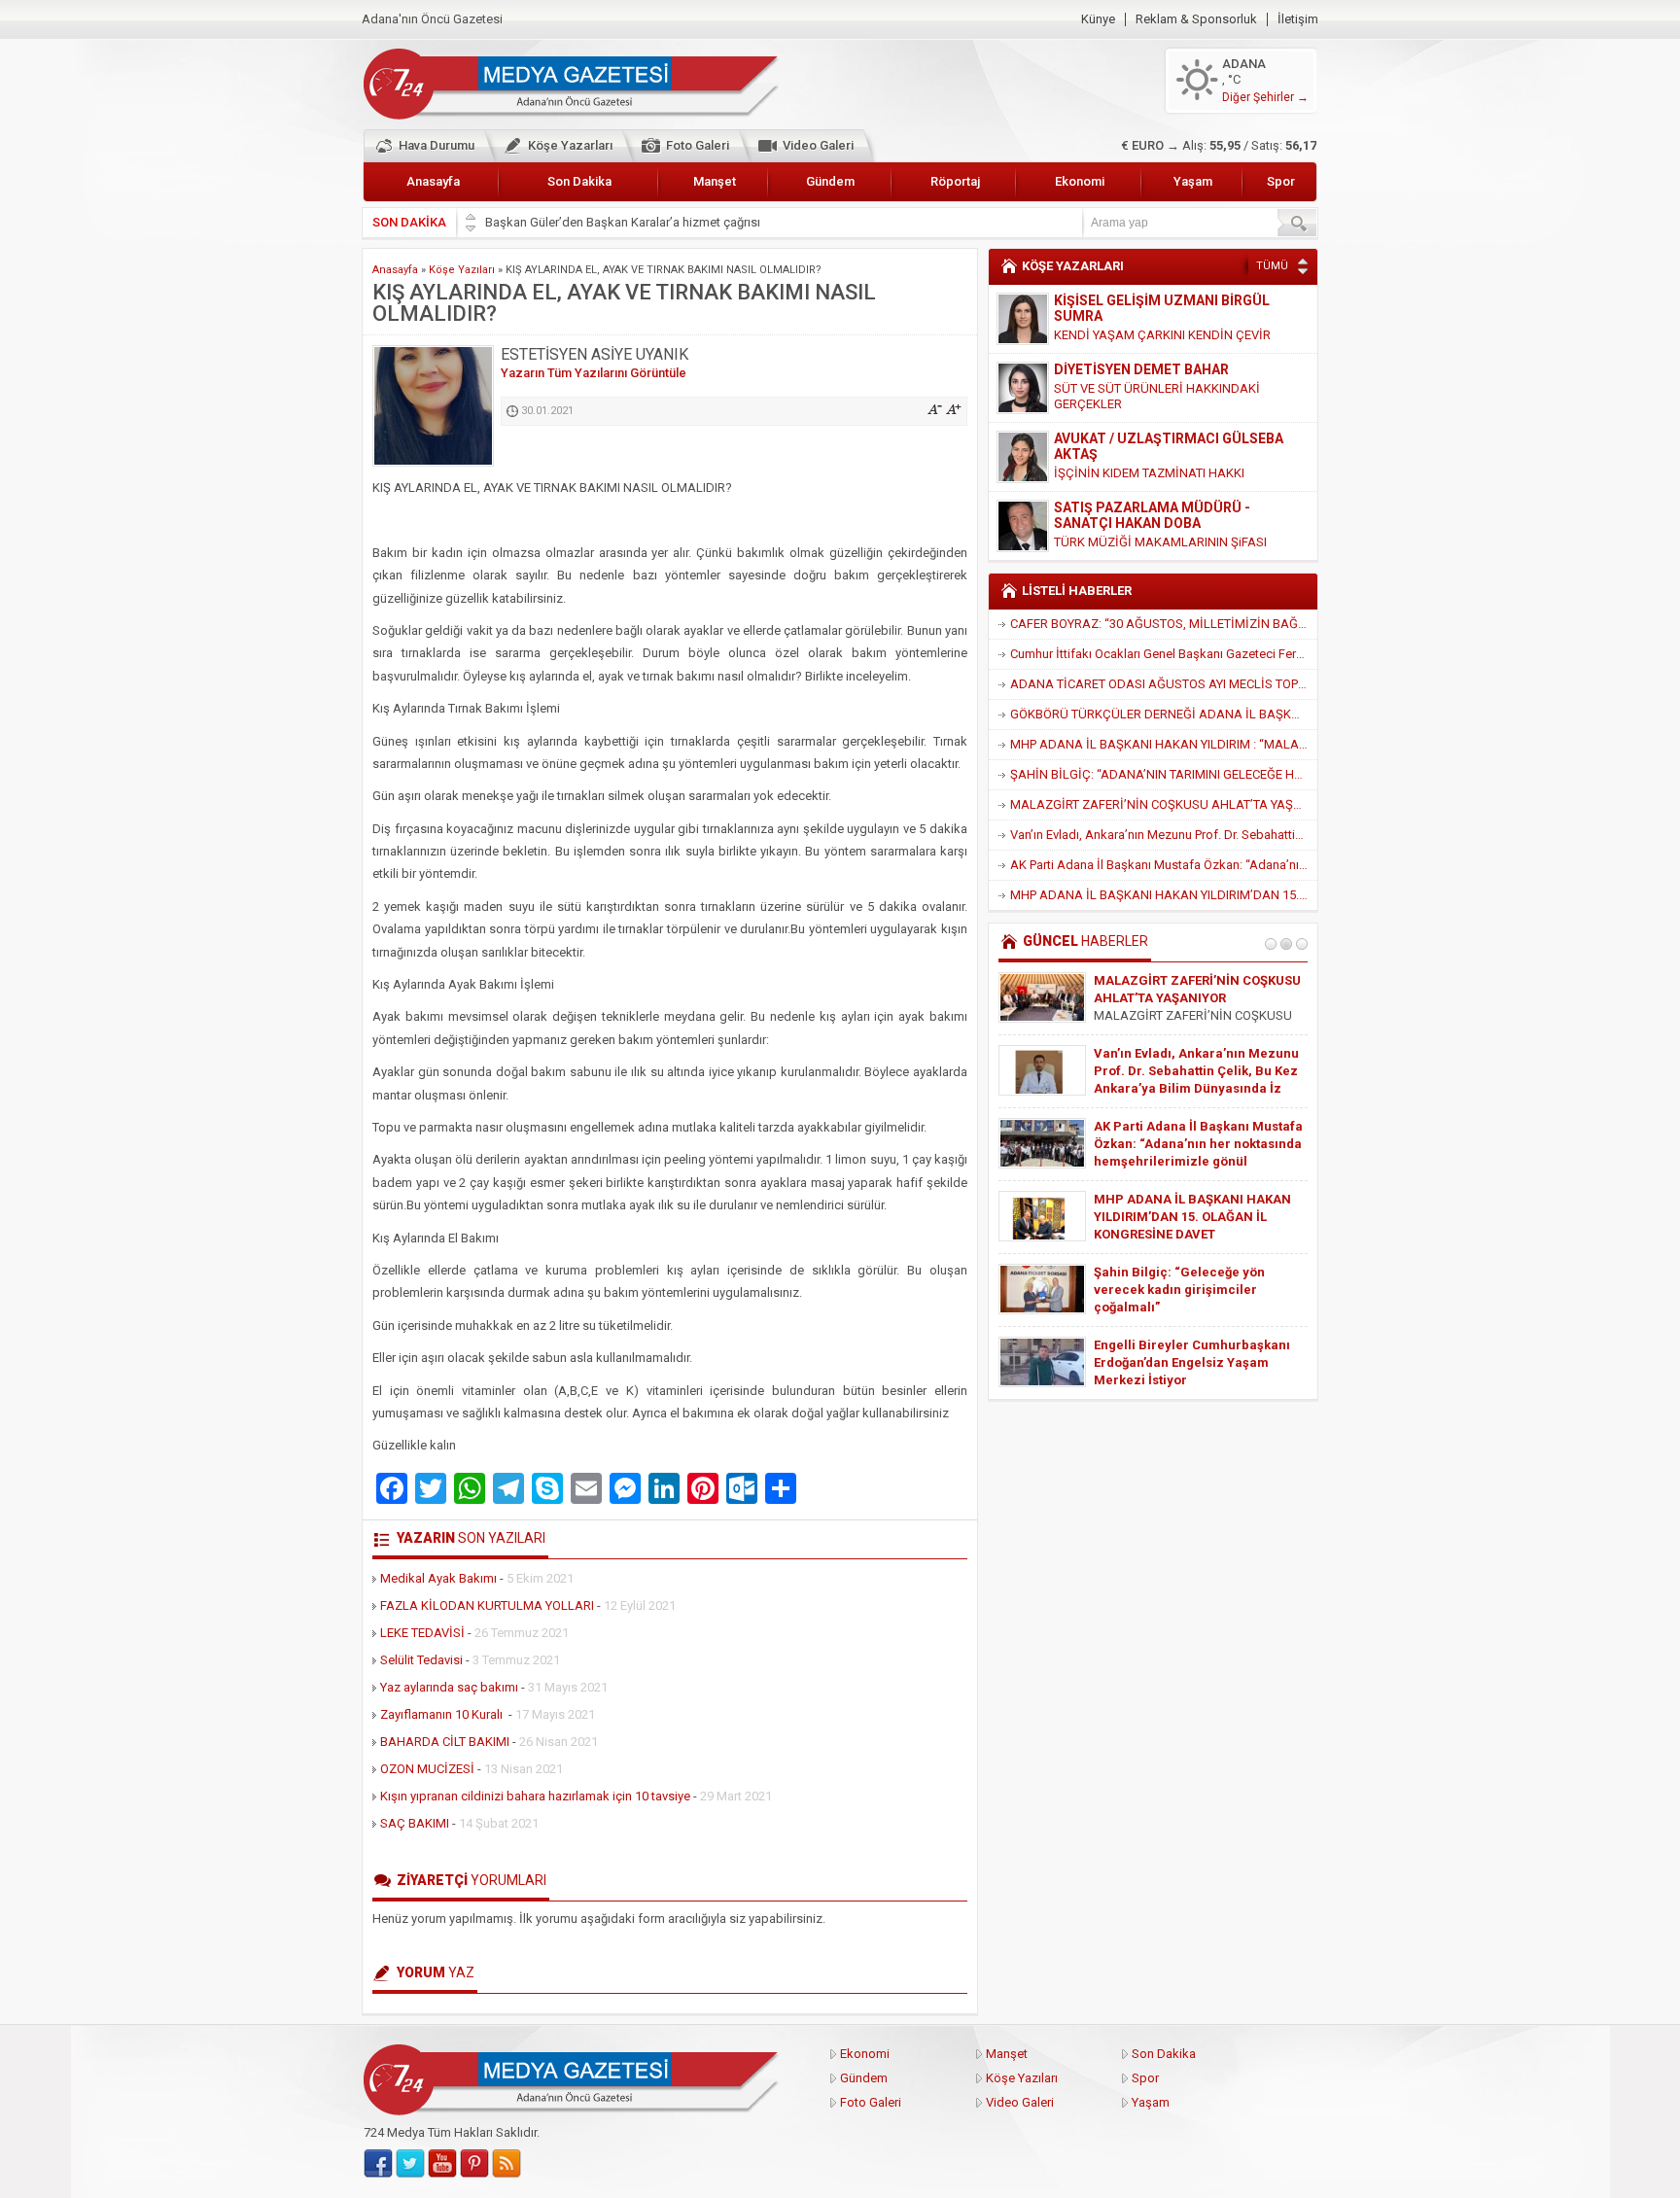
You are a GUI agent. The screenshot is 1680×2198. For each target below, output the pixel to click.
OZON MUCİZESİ (427, 1769)
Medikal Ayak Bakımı (438, 1578)
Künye (1098, 19)
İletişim (1298, 19)
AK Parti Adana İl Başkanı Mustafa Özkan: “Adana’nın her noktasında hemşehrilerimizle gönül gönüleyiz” (1164, 865)
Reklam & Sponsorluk (1196, 19)
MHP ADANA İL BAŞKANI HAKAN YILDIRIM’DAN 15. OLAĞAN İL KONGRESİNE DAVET (1164, 895)
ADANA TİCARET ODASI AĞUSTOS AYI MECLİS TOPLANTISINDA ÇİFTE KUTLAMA (1164, 684)
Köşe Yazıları (462, 270)
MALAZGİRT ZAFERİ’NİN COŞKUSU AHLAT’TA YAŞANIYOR (1164, 804)
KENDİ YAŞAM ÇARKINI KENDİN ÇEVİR (1162, 335)
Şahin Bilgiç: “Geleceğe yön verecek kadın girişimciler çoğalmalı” (1179, 1290)
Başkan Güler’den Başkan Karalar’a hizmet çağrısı (623, 222)
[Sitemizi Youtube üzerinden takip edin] (442, 2164)
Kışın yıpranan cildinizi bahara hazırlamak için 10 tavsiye (535, 1796)
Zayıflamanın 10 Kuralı (443, 1714)
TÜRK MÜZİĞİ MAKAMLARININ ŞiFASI (1160, 542)
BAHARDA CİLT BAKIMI (445, 1742)
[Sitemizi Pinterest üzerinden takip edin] (474, 2164)
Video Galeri (818, 145)
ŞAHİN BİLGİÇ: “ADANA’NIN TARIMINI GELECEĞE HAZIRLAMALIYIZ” (1164, 774)
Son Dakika (579, 181)
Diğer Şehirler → (1265, 97)
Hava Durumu (437, 145)
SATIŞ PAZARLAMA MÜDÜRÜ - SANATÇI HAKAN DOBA (1152, 515)
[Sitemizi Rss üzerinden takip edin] (507, 2164)
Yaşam (1193, 181)
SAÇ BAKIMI (415, 1823)
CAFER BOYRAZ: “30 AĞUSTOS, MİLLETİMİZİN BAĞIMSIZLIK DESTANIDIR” (1164, 624)
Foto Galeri (698, 145)
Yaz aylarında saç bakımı (449, 1687)
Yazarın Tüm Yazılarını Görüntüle (594, 373)
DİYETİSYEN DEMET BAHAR (1141, 369)
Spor (1281, 181)
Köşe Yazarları (570, 145)
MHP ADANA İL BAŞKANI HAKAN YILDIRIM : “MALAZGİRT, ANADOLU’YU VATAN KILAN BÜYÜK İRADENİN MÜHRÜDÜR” (1164, 744)
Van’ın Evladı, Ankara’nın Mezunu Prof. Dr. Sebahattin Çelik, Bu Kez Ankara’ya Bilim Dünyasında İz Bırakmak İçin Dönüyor (1164, 835)
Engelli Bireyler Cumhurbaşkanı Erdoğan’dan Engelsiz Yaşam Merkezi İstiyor (1192, 1362)
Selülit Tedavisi (421, 1660)
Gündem (830, 181)
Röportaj (955, 181)
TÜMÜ (1272, 266)
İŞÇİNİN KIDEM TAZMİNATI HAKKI (1149, 473)
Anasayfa (433, 181)
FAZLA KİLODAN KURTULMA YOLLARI (487, 1605)
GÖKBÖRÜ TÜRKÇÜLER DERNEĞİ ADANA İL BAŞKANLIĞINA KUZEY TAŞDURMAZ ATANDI (1164, 714)
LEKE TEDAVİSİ (422, 1633)
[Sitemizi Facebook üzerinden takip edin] (378, 2164)
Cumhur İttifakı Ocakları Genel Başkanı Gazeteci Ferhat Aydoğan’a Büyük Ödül (1164, 654)
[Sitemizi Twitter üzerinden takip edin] (410, 2164)
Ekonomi (1080, 181)
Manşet (715, 181)
